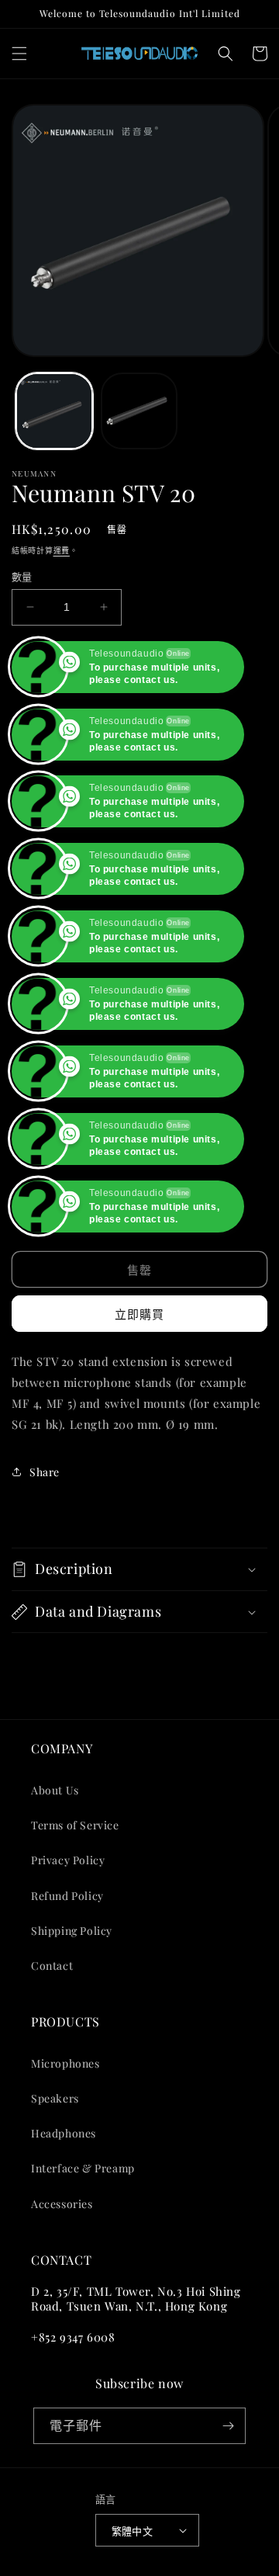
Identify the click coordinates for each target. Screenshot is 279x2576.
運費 (62, 550)
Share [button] (45, 1472)
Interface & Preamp (83, 2168)
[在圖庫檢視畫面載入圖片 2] (139, 411)
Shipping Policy (72, 1931)
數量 (22, 576)
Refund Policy (67, 1896)
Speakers (55, 2098)
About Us (55, 1790)
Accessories (62, 2204)
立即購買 (139, 1314)
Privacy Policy (68, 1860)
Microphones (65, 2063)
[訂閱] (228, 2426)
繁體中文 (133, 2531)
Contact (52, 1966)
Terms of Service (75, 1825)
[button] (19, 54)
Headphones (64, 2133)
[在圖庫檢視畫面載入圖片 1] (54, 411)
